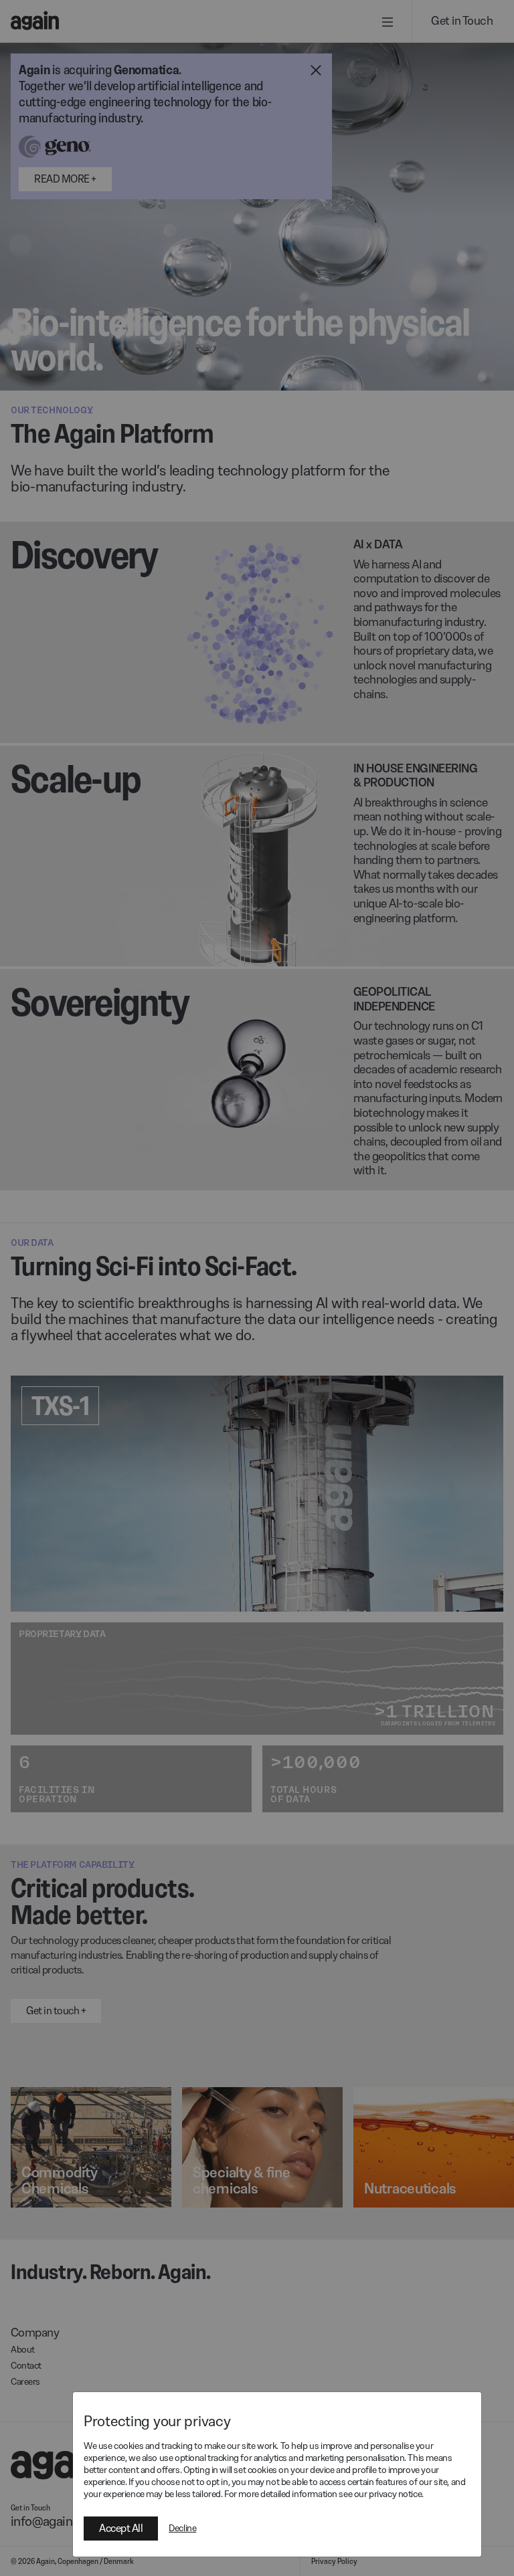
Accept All (121, 2528)
